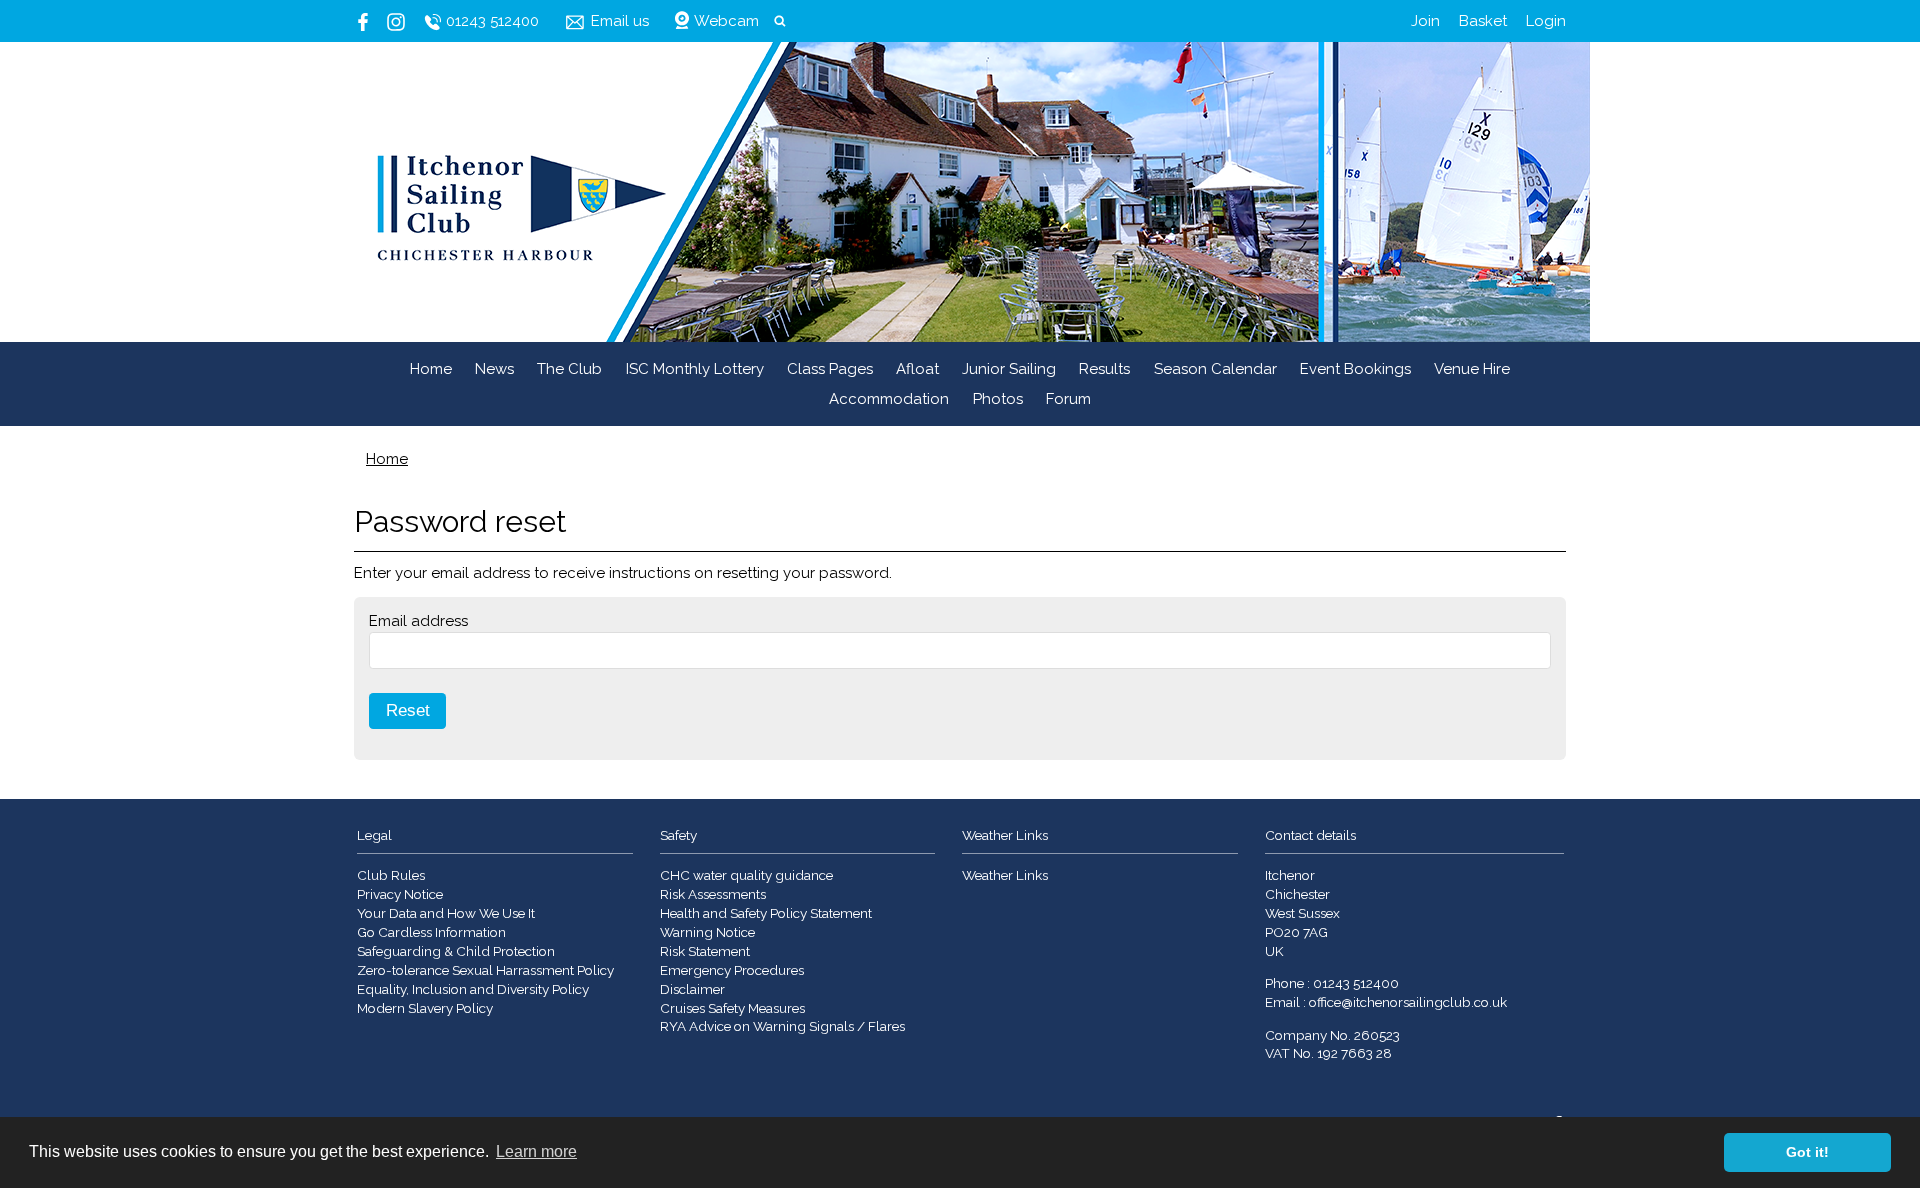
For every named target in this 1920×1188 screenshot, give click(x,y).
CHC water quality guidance (746, 875)
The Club (569, 369)
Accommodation (889, 399)
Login (1546, 21)
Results (1104, 369)
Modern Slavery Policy (425, 1008)
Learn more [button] (536, 1151)
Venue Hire (1472, 369)
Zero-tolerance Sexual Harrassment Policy (485, 970)
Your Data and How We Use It (446, 913)
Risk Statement (705, 951)
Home (431, 369)
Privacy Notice (400, 894)
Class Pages (830, 369)
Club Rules (391, 875)
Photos (998, 399)
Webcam (726, 21)
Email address (418, 621)
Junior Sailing (1009, 369)
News (494, 369)
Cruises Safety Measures (732, 1008)
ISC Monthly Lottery (695, 369)
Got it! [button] (1807, 1152)
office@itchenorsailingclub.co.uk (1408, 1002)
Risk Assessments (713, 894)
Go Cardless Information (431, 932)
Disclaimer (692, 989)
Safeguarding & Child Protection (456, 951)
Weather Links (1005, 875)
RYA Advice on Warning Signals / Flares (782, 1026)
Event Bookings (1355, 369)
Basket (1483, 21)
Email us (620, 21)
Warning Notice (707, 932)
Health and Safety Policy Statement (766, 913)
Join (1425, 21)
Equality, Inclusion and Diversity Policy (473, 989)
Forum (1068, 399)
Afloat (917, 369)
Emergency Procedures (732, 970)
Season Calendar (1215, 369)
